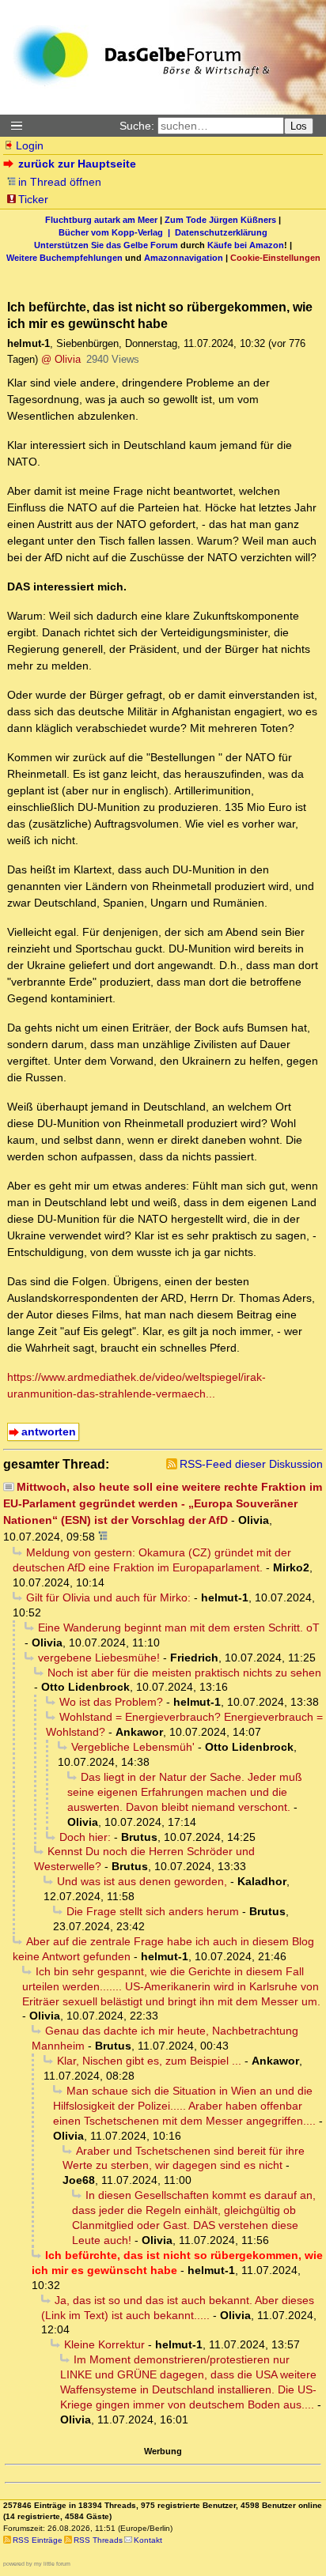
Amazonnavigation (184, 258)
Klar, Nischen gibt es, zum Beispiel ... (149, 2061)
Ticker (33, 199)
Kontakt (148, 2540)
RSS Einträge (38, 2540)
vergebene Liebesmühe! (99, 1658)
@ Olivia (61, 359)
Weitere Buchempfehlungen (64, 258)
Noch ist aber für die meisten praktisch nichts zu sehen (184, 1673)
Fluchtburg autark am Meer (101, 220)
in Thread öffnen (60, 182)
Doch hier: (85, 1837)
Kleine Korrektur (104, 2344)
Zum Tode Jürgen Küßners (220, 220)
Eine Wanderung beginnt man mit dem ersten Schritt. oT (179, 1627)
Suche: (137, 126)
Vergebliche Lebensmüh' (133, 1747)
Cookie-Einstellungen (275, 258)
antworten (49, 1431)
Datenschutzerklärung (221, 232)
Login (30, 145)
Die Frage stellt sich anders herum (153, 1911)
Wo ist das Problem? (111, 1702)
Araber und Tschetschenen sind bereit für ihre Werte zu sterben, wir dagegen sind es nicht (184, 2158)
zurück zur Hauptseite (77, 164)
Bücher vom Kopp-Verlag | (117, 232)
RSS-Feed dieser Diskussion (251, 1464)
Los (299, 126)
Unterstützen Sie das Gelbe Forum (106, 245)
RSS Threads (98, 2540)
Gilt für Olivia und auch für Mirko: (108, 1597)
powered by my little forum (37, 2564)
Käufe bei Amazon (246, 245)
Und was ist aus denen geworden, (142, 1881)
